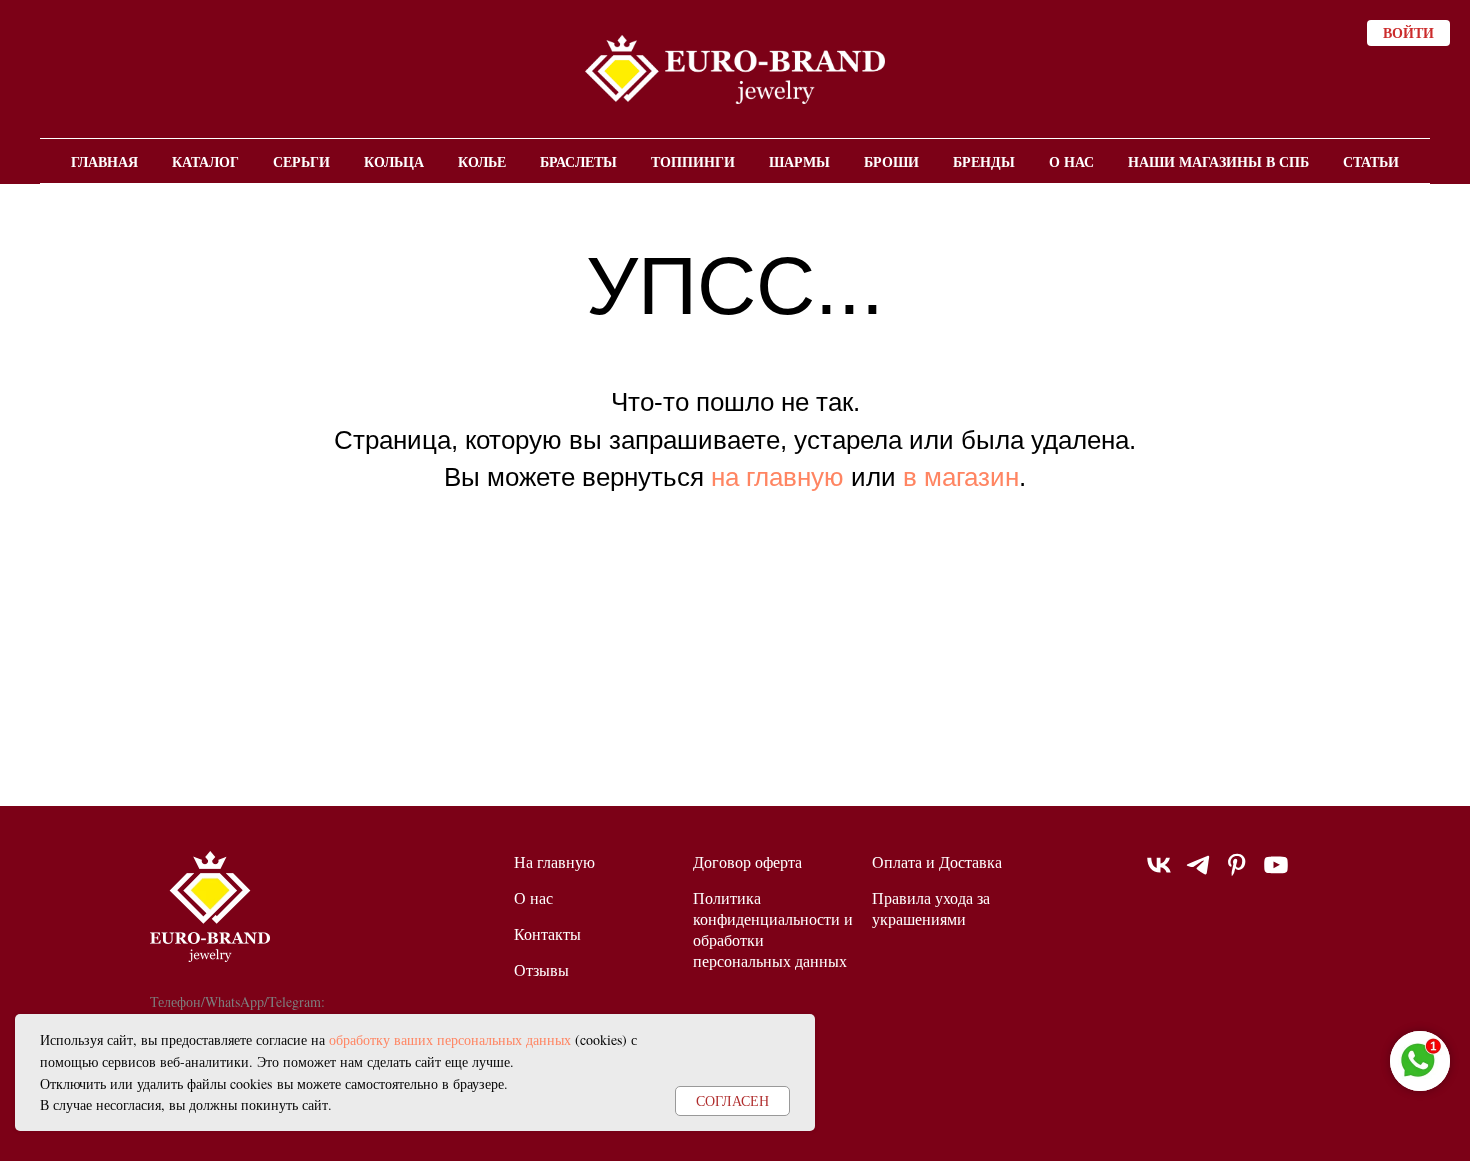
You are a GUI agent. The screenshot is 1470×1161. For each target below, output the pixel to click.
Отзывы (541, 969)
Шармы (799, 161)
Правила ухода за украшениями (931, 908)
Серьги (301, 161)
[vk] (1159, 873)
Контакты (547, 933)
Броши (891, 161)
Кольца (394, 161)
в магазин (961, 477)
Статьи (1371, 161)
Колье (482, 161)
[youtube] (1276, 873)
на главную (777, 477)
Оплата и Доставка (937, 861)
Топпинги (693, 161)
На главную (554, 861)
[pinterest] (1237, 873)
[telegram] (1198, 873)
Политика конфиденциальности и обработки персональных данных (773, 929)
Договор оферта (747, 861)
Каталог (205, 161)
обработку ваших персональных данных (450, 1039)
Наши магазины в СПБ (1218, 161)
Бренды (984, 161)
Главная (104, 161)
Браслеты (578, 161)
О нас (1071, 161)
